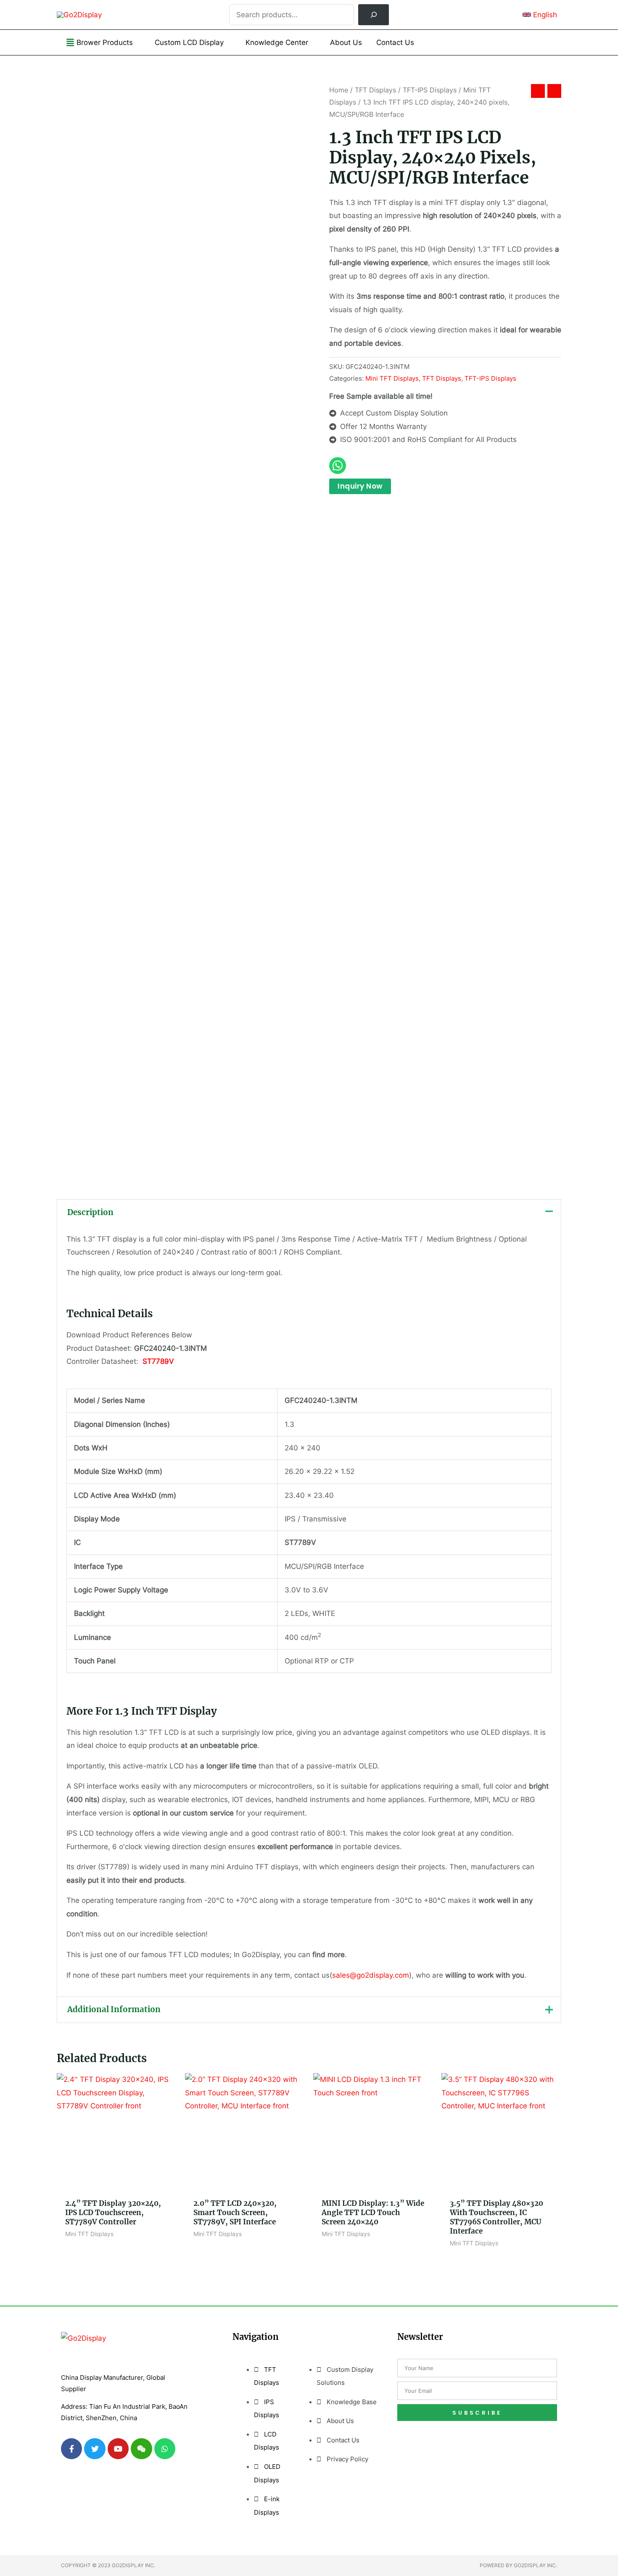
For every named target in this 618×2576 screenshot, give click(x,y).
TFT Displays (375, 90)
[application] (137, 42)
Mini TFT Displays (392, 378)
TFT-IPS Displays (430, 90)
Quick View (117, 2185)
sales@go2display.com (371, 1975)
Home (339, 90)
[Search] (374, 15)
